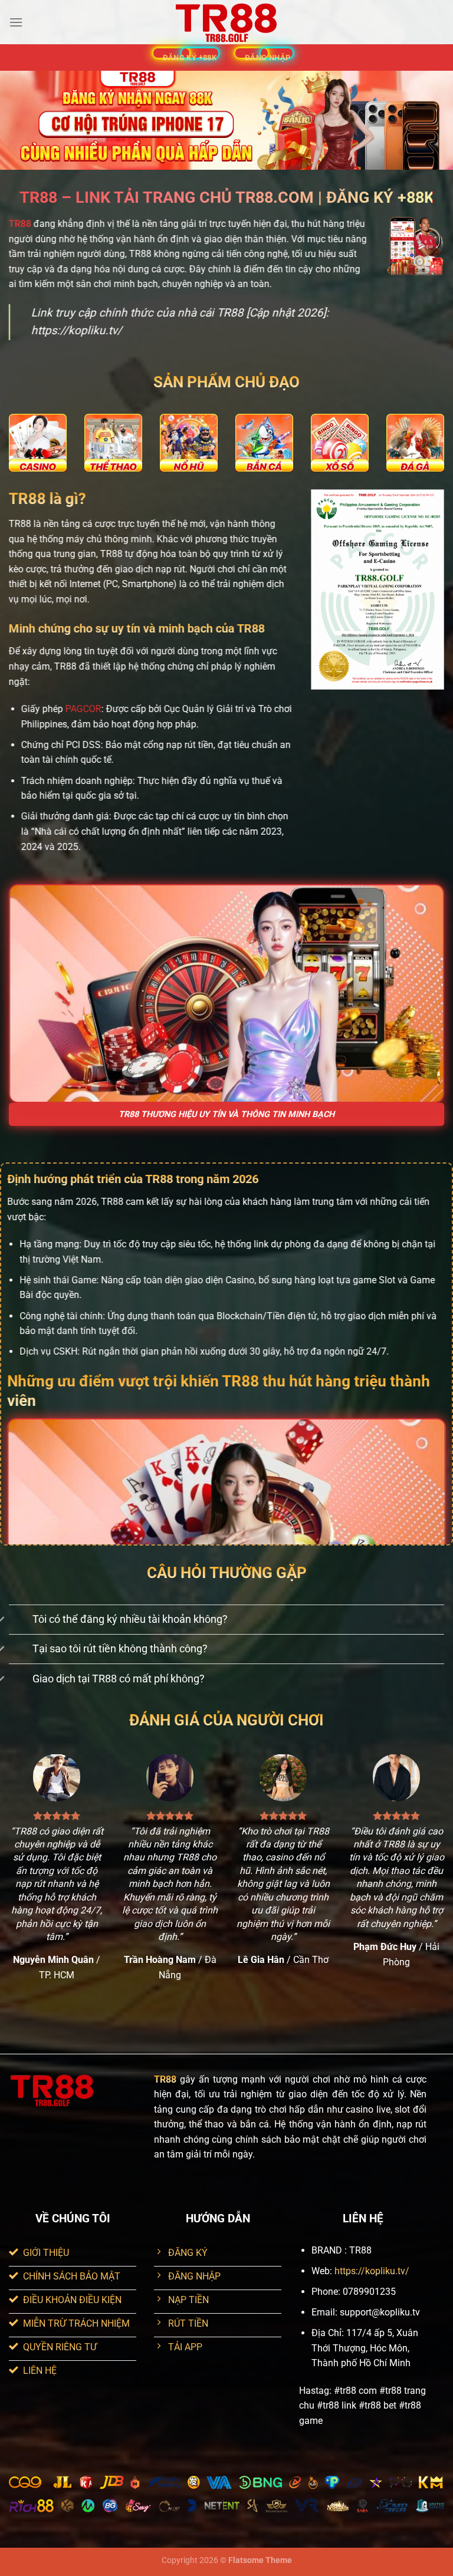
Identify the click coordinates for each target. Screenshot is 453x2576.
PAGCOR (83, 709)
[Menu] (16, 22)
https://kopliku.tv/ (372, 2271)
